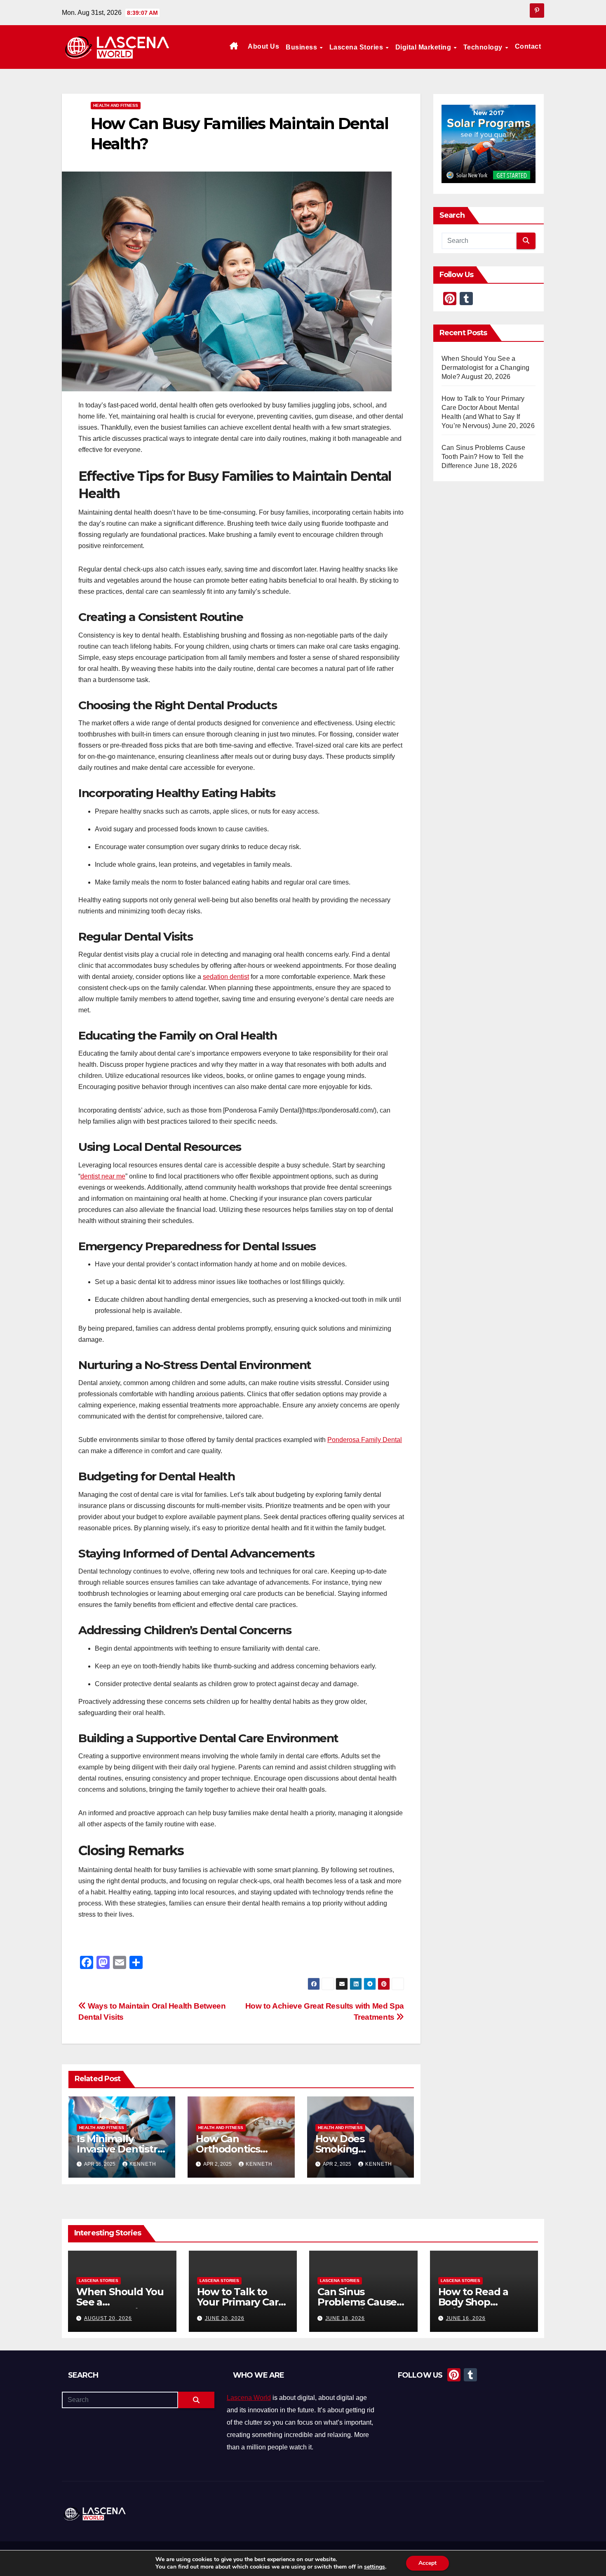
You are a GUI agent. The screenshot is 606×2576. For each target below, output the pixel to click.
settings (375, 2567)
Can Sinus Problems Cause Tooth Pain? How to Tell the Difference (483, 457)
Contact (528, 46)
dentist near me (103, 1176)
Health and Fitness (116, 105)
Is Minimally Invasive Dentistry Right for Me (120, 2149)
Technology (484, 47)
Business (302, 47)
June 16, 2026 (466, 2318)
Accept (427, 2563)
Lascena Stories (357, 47)
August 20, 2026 (108, 2318)
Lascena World (249, 2398)
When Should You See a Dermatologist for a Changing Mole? (486, 368)
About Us (263, 46)
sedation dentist (226, 977)
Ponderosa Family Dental (365, 1440)
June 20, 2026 (225, 2318)
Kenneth (143, 2164)
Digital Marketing (424, 47)
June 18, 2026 (345, 2318)
